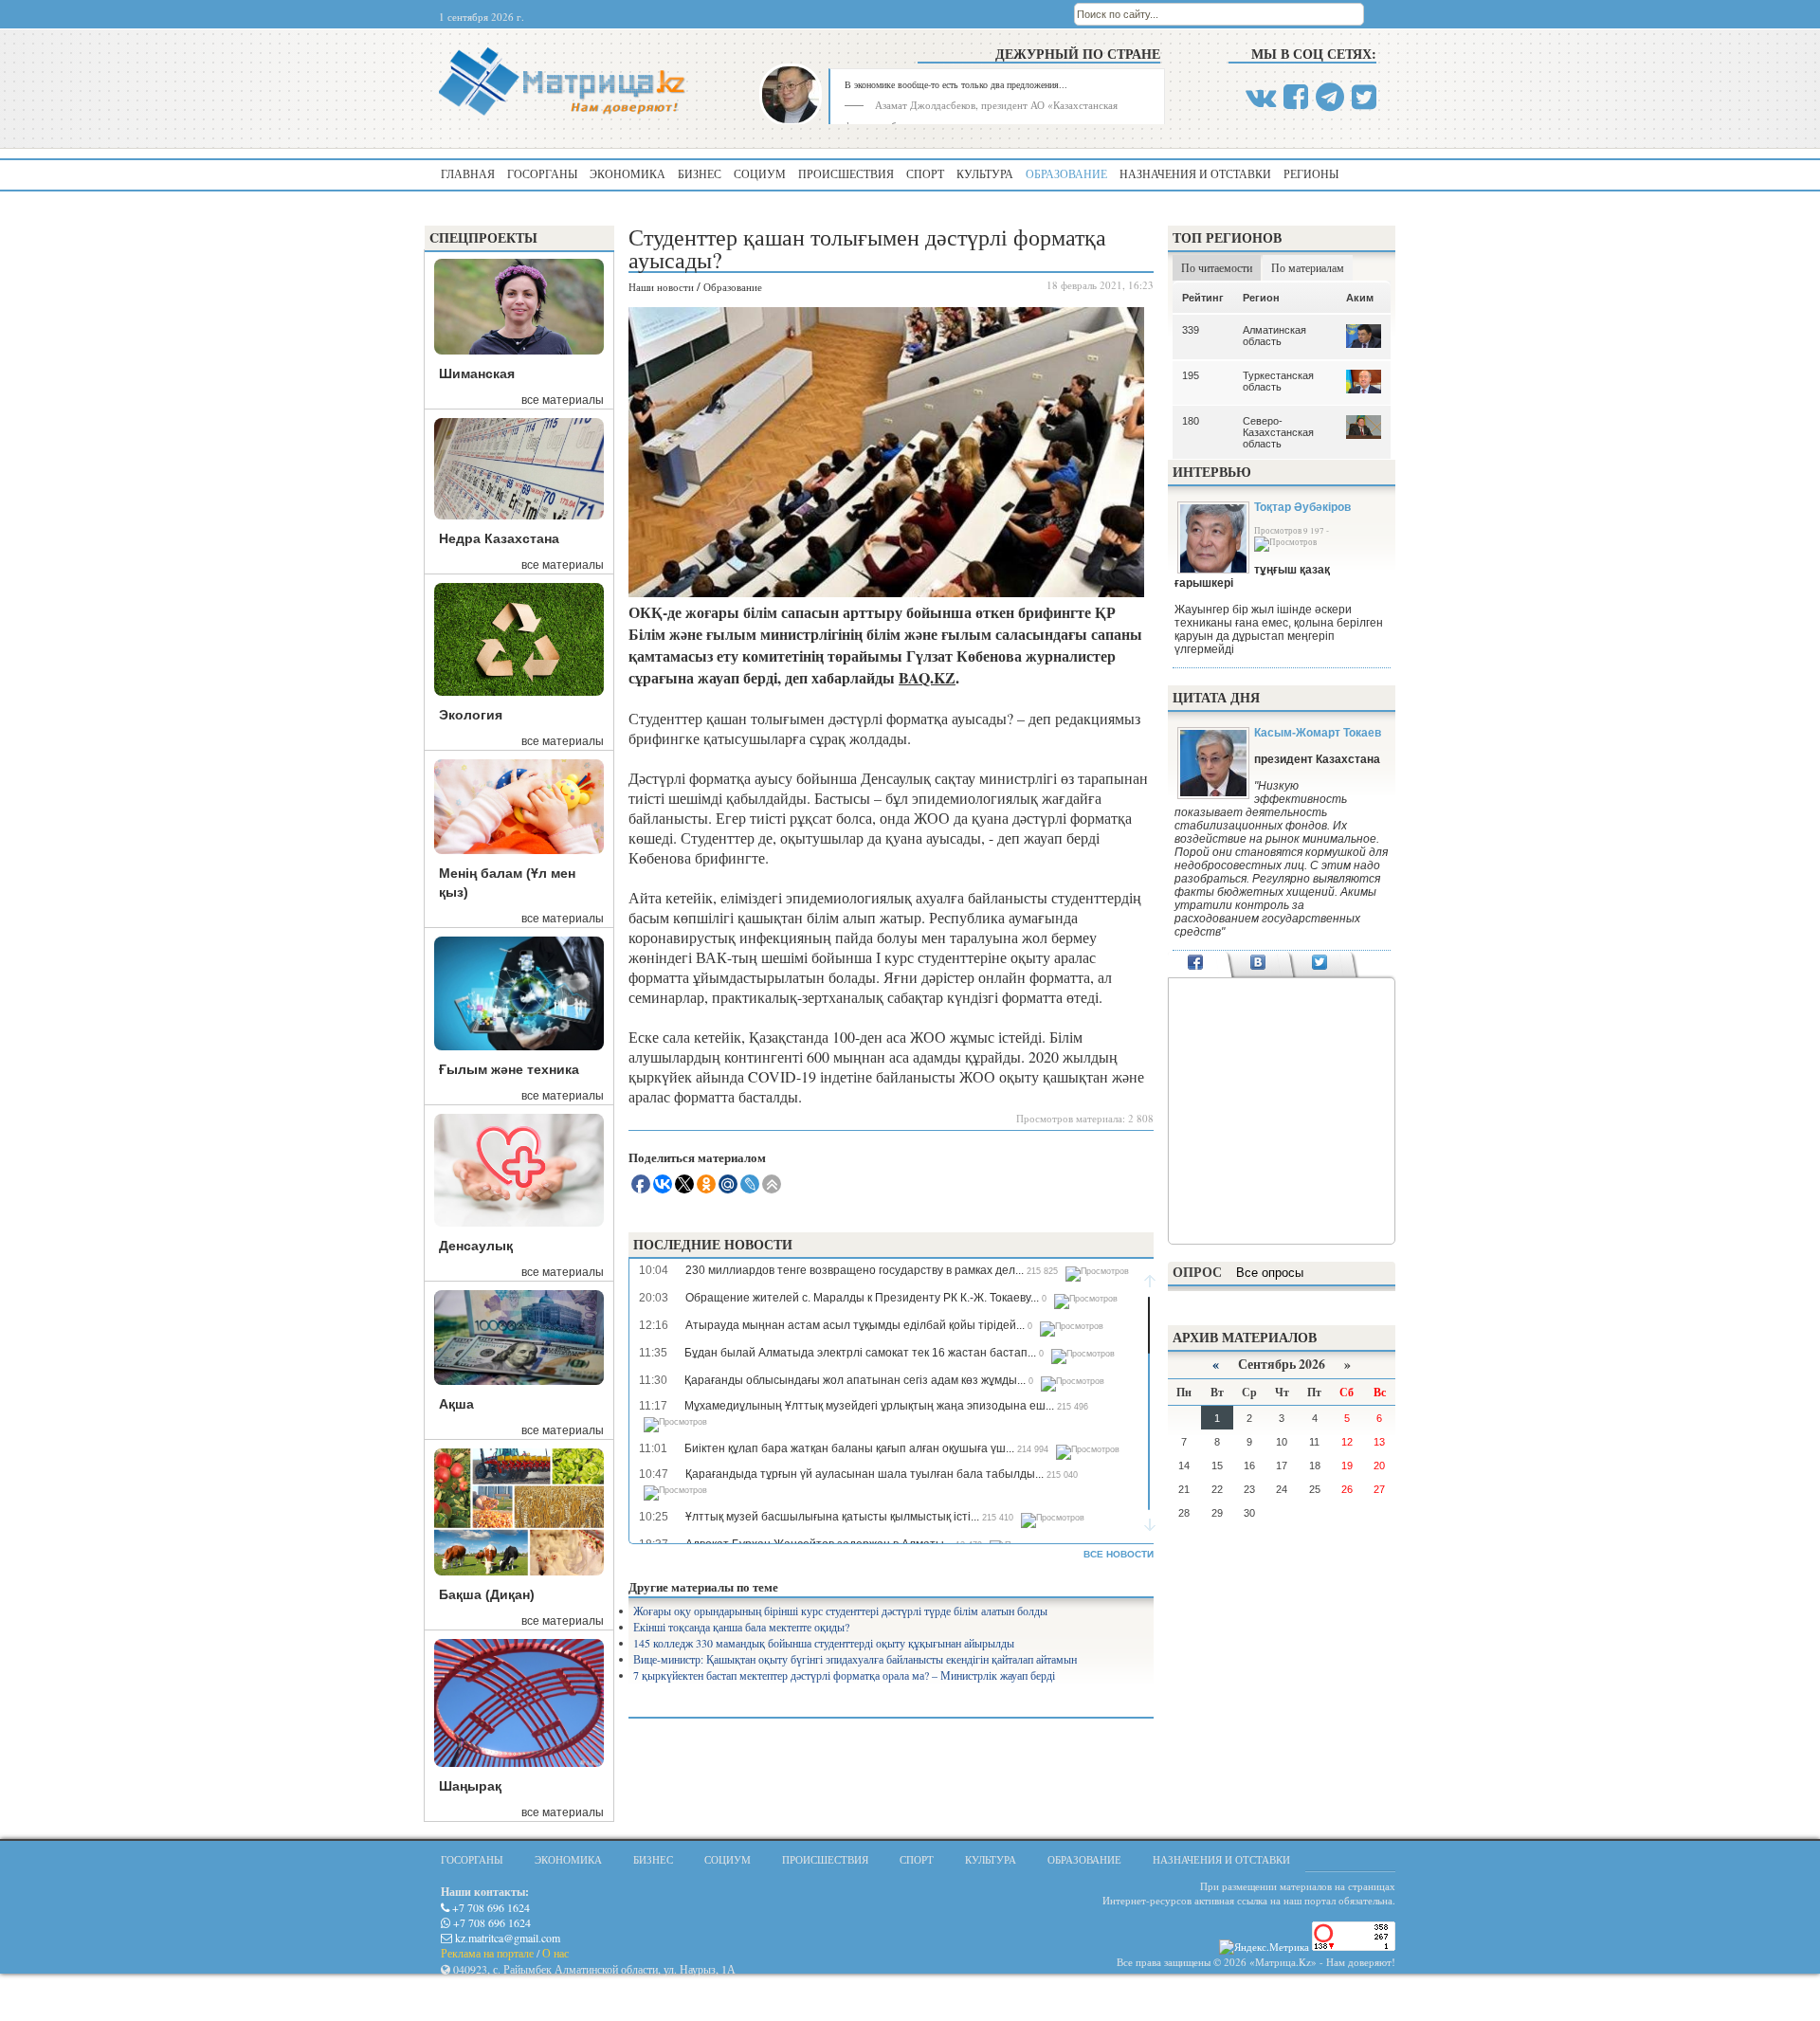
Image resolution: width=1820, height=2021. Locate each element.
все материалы (563, 400)
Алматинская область (1274, 336)
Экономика (628, 173)
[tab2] (1257, 964)
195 (1191, 375)
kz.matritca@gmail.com (506, 1938)
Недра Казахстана (499, 538)
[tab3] (1320, 964)
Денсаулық (476, 1246)
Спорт (925, 173)
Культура (985, 173)
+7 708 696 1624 (490, 1907)
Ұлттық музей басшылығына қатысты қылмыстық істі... (832, 1517)
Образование (1066, 173)
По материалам (1308, 267)
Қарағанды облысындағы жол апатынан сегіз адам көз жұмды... (855, 1380)
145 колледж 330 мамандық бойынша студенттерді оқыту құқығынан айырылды (824, 1643)
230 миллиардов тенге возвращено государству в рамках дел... (855, 1270)
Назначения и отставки (1195, 173)
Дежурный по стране (1078, 54)
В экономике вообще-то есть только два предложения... (956, 84)
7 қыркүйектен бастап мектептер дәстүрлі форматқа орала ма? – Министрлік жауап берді (844, 1675)
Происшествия (846, 173)
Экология (471, 715)
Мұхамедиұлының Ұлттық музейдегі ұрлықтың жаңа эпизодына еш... (869, 1406)
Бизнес (700, 173)
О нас (555, 1953)
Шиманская (477, 373)
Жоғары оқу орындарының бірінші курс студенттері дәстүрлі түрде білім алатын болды (840, 1611)
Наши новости (661, 287)
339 (1191, 330)
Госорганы (542, 173)
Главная (468, 173)
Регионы (1311, 173)
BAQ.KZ (927, 677)
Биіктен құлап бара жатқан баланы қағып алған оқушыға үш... (849, 1448)
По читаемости (1217, 267)
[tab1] (1196, 964)
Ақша (456, 1404)
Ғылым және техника (509, 1069)
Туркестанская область (1278, 381)
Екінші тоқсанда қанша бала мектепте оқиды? (741, 1627)
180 (1191, 421)
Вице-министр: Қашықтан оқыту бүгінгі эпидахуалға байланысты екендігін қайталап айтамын (855, 1659)
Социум (760, 173)
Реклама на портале (487, 1953)
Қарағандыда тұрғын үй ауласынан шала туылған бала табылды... (864, 1474)
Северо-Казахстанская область (1278, 432)
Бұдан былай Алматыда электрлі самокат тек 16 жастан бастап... (860, 1353)
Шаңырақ (470, 1786)
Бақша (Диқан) (487, 1594)
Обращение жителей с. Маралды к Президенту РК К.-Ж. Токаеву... (862, 1298)
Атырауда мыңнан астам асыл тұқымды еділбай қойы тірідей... (855, 1325)
